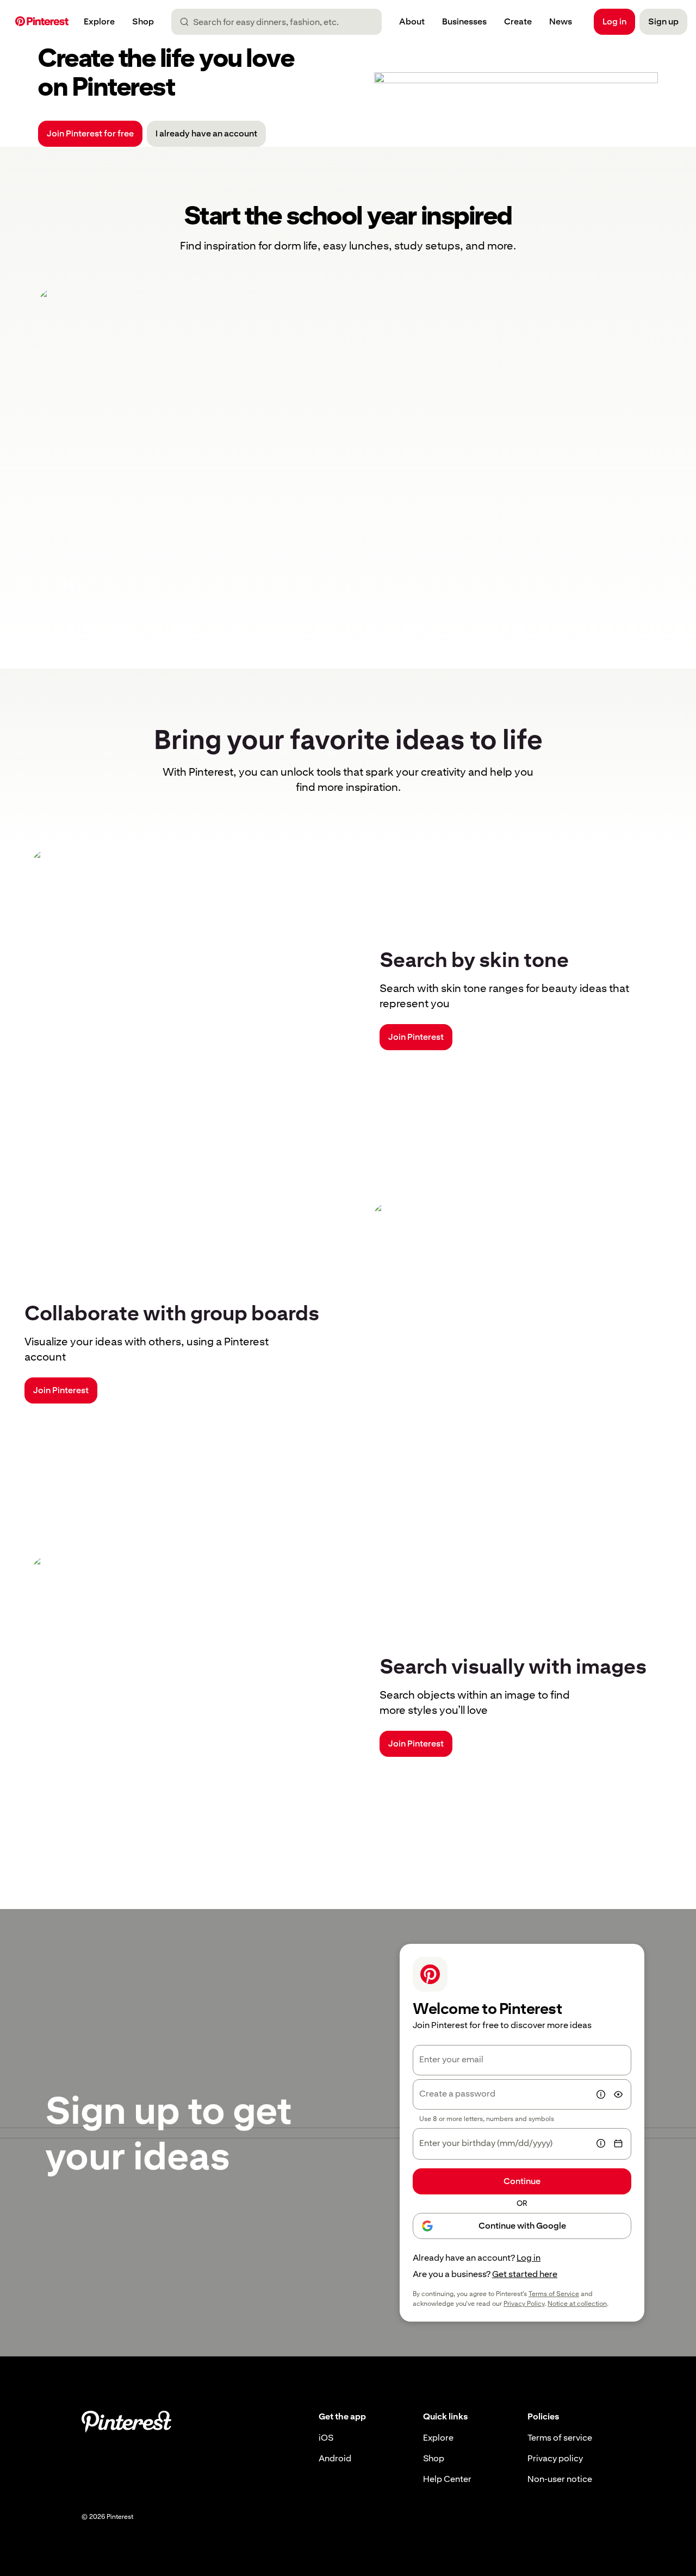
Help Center (447, 2479)
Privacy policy (555, 2458)
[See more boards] (348, 451)
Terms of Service (554, 2294)
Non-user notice (560, 2479)
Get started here (525, 2274)
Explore (438, 2438)
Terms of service (560, 2438)
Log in (529, 2258)
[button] (69, 584)
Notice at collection (577, 2304)
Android (335, 2458)
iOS (326, 2438)
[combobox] (281, 22)
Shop (434, 2458)
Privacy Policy (524, 2304)
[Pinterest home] (42, 22)
